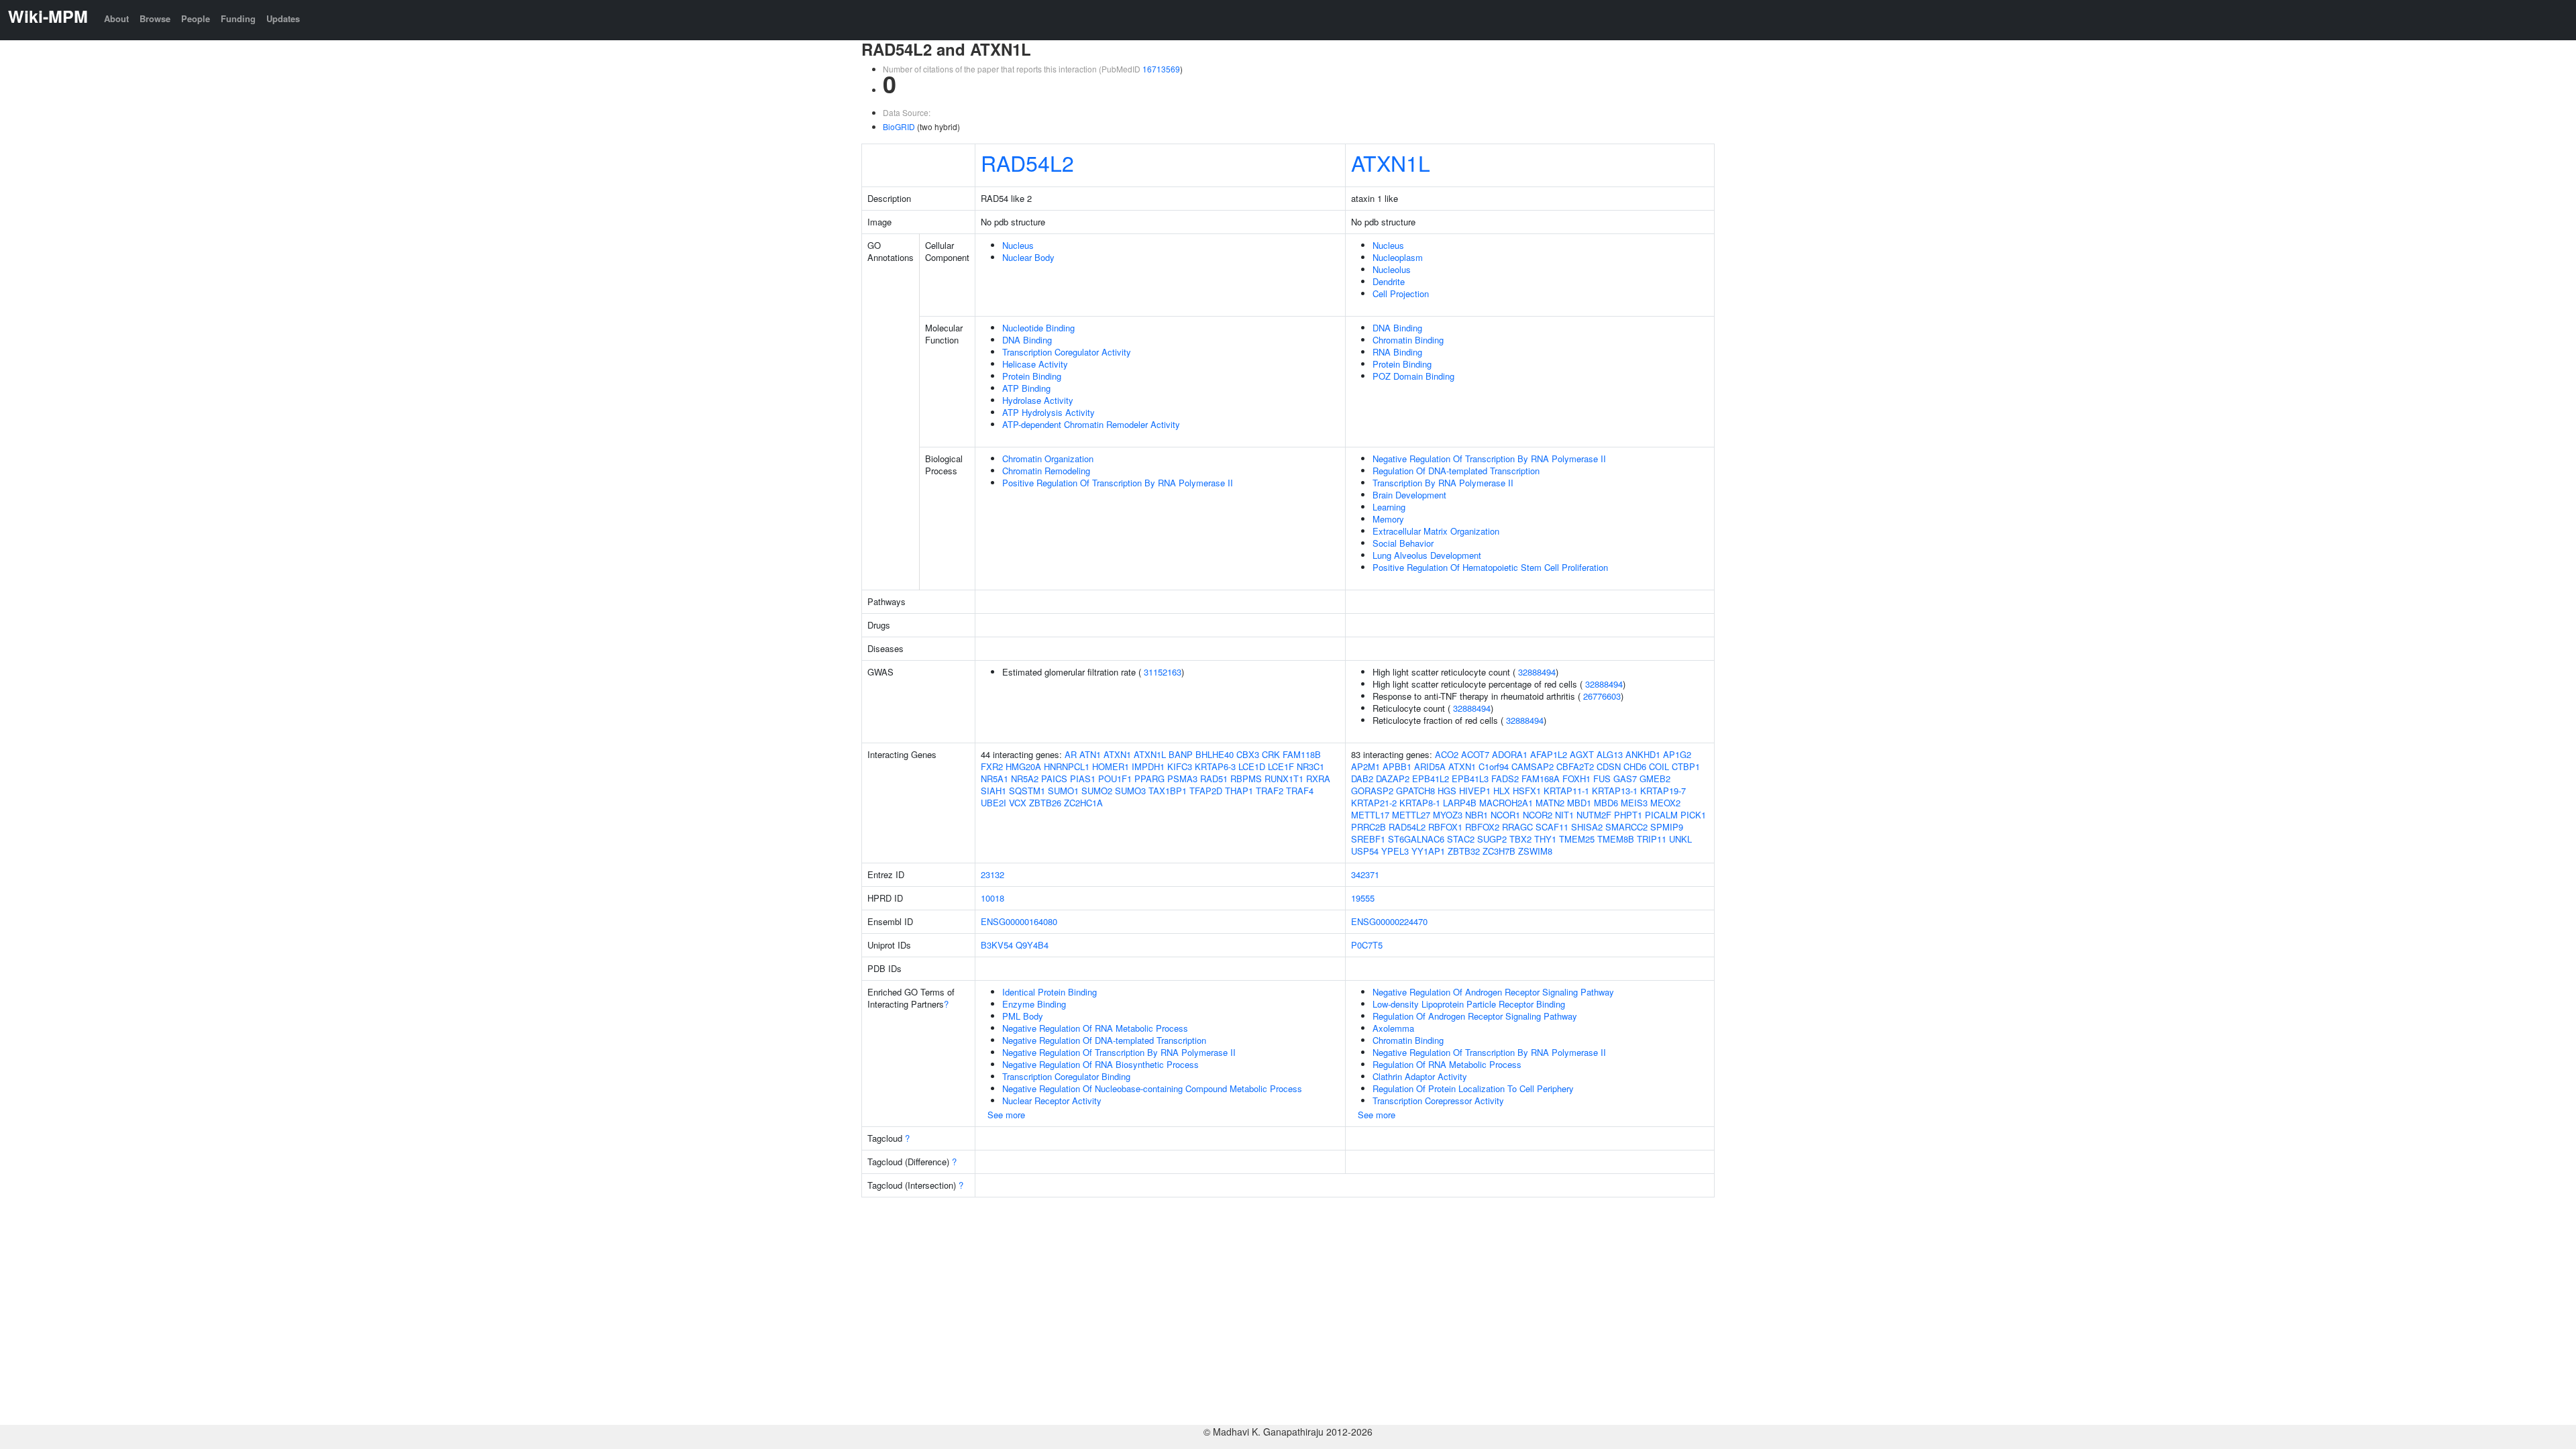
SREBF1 (1368, 839)
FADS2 (1505, 779)
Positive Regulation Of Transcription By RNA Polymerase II (1118, 483)
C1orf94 (1494, 766)
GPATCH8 (1415, 791)
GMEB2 (1655, 779)
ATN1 (1090, 754)
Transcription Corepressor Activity (1438, 1101)
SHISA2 (1587, 827)
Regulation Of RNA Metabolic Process (1447, 1064)
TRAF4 (1300, 791)
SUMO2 (1097, 791)
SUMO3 (1130, 791)
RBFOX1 (1445, 827)
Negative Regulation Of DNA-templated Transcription (1104, 1040)
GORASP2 (1372, 791)
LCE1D (1252, 766)
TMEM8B (1616, 839)
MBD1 (1579, 803)
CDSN (1609, 766)
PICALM (1661, 815)
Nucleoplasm (1398, 257)
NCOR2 (1538, 815)
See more (1006, 1115)
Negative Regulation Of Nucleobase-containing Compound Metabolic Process (1152, 1088)
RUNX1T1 (1284, 779)
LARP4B (1460, 803)
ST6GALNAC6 (1416, 839)
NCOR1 (1505, 815)
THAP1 (1239, 791)
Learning (1389, 507)
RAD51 (1214, 779)
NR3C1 (1310, 766)
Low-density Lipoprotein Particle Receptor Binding (1469, 1004)
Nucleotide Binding (1038, 328)
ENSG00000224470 (1389, 921)
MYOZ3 (1448, 815)
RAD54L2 (1027, 162)
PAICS (1054, 779)
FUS (1602, 779)
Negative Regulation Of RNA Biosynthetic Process (1101, 1064)
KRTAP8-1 (1420, 803)
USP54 (1365, 851)
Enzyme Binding (1034, 1004)
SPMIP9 (1667, 827)
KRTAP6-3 (1215, 766)
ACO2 (1447, 754)
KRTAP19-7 (1663, 791)
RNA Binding (1397, 352)
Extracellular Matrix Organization (1436, 531)
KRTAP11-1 (1566, 791)
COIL (1659, 766)
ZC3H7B (1499, 851)
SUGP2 (1492, 839)
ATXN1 (1117, 754)
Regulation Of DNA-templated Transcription (1456, 471)
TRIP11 (1652, 839)
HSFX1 (1527, 791)
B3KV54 (997, 945)
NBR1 (1477, 815)
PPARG (1149, 779)
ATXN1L (1391, 162)
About (116, 18)
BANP (1181, 754)
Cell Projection (1401, 293)
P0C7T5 (1367, 945)
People (196, 18)
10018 (992, 898)
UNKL (1680, 839)
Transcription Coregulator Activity (1067, 352)
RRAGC (1517, 827)
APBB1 (1397, 766)
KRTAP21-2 (1374, 803)
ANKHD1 (1643, 754)
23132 (992, 874)
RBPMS (1246, 779)
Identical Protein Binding (1050, 992)
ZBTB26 (1045, 803)
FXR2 (992, 766)
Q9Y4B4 (1032, 945)
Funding (238, 18)
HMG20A (1023, 766)
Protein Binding (1032, 376)
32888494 (1537, 672)
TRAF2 (1270, 791)
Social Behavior (1403, 543)
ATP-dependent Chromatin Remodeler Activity (1091, 424)
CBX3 (1248, 754)
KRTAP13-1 (1615, 791)
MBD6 (1606, 803)
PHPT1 (1628, 815)
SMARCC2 (1626, 827)
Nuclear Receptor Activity (1052, 1101)
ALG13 (1610, 754)
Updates (283, 18)
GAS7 (1625, 779)
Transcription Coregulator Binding (1066, 1076)
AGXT (1582, 754)
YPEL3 (1395, 851)
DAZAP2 (1393, 779)
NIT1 (1564, 815)
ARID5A (1430, 766)
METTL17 (1370, 815)
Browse (155, 18)
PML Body (1023, 1016)
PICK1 (1693, 815)
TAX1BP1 (1168, 791)
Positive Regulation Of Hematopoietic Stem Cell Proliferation (1490, 567)
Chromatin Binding (1408, 340)
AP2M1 (1365, 766)
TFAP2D (1206, 791)
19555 (1363, 898)
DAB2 (1362, 779)
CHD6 (1635, 766)
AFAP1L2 (1549, 754)
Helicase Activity (1035, 364)
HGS (1447, 791)
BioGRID (899, 126)
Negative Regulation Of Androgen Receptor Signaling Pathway (1493, 992)
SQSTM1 (1027, 791)
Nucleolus (1392, 269)
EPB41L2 (1431, 779)
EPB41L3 (1470, 779)
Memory (1388, 519)
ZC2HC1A (1083, 803)
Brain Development (1409, 495)
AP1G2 (1677, 754)
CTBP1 (1686, 766)
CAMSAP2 (1533, 766)
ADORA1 (1510, 754)
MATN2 (1550, 803)
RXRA (1318, 779)
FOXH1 (1576, 779)
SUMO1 (1063, 791)
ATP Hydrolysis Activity (1049, 412)
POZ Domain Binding (1413, 376)
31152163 (1163, 672)
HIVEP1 (1475, 791)
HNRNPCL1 (1067, 766)
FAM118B (1302, 754)
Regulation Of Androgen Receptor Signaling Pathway (1475, 1016)
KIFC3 (1180, 766)
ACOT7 (1475, 754)
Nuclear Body (1028, 257)
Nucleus (1018, 245)
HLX (1502, 791)
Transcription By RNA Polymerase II (1443, 483)
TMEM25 (1577, 839)
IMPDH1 (1148, 766)
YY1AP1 (1428, 851)
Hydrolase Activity (1038, 400)
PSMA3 (1182, 779)
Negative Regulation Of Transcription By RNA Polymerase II (1489, 459)
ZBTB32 (1464, 851)
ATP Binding (1026, 388)
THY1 (1545, 839)
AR (1071, 754)
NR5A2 (1025, 779)
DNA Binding (1027, 340)
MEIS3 (1634, 803)
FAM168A (1541, 779)
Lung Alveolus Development (1427, 555)
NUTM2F (1594, 815)
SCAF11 (1552, 827)
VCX (1018, 803)
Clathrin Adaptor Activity (1420, 1076)
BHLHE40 (1215, 754)
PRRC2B (1368, 827)
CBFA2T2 (1575, 766)
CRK (1271, 754)
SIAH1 (994, 791)
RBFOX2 (1482, 827)
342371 (1365, 874)
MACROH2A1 (1506, 803)
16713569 (1161, 69)
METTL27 (1411, 815)
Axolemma (1393, 1028)
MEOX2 (1665, 803)
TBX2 (1520, 839)
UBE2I (994, 803)
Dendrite (1389, 281)
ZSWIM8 (1535, 851)
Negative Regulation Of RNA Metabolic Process (1095, 1028)
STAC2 (1461, 839)
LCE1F (1281, 766)
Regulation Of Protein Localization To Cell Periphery (1473, 1088)
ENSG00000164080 (1019, 921)
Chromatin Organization (1048, 459)
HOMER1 (1111, 766)
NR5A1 (995, 779)
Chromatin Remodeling (1046, 471)
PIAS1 (1083, 779)
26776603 (1602, 696)
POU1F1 (1115, 779)
